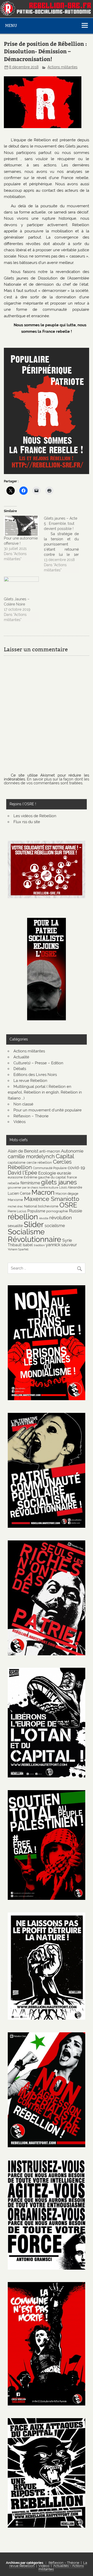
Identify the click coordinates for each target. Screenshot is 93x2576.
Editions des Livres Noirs (35, 1075)
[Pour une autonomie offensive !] (21, 526)
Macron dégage (67, 1194)
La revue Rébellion (30, 1081)
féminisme (30, 1183)
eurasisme (15, 1177)
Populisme (36, 1211)
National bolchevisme (41, 1206)
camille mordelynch (31, 1157)
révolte (44, 1218)
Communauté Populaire (50, 1168)
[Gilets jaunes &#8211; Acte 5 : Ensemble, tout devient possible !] (64, 544)
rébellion (23, 1217)
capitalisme (17, 1162)
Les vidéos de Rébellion (35, 816)
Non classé (23, 1104)
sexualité (15, 1226)
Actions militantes (63, 67)
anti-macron (50, 1151)
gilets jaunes (59, 1182)
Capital (65, 1156)
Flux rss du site (27, 822)
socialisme (55, 1226)
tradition (39, 1245)
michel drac (15, 1206)
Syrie (67, 1240)
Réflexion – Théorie (31, 1116)
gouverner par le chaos (23, 1187)
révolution (61, 1217)
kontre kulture (49, 1187)
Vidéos (20, 1122)
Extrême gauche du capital (45, 1177)
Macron (43, 1192)
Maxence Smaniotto (52, 1199)
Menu (11, 25)
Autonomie (72, 1151)
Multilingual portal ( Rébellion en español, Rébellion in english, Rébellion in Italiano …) (45, 1093)
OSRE (68, 1205)
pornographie (57, 1211)
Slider (34, 1224)
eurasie (64, 1173)
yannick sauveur (61, 1245)
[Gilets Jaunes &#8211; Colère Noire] (21, 586)
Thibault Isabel (20, 1245)
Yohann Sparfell (18, 1249)
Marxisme (15, 1200)
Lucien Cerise (19, 1193)
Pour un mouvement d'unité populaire (48, 1110)
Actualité (21, 1057)
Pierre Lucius (17, 1211)
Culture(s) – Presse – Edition (38, 1063)
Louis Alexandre (71, 1187)
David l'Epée (22, 1173)
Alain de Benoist (23, 1151)
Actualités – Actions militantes (61, 2567)
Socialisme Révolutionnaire (34, 1235)
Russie (76, 1211)
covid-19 (76, 1168)
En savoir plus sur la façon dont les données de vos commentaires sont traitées (47, 781)
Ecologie (47, 1173)
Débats (20, 1069)
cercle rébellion (39, 1162)
